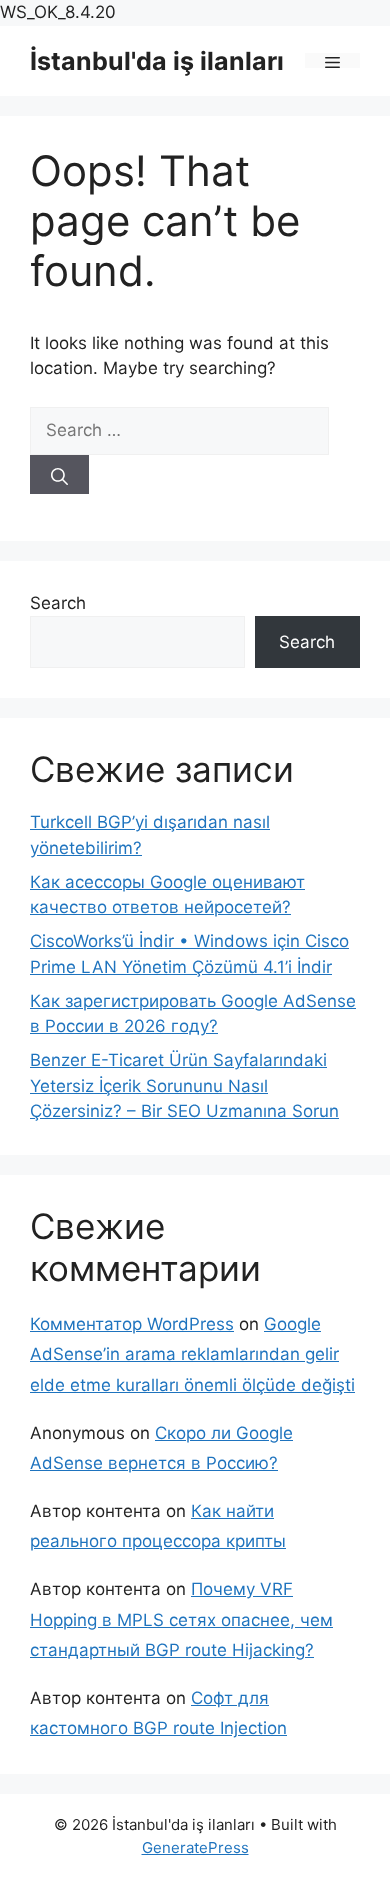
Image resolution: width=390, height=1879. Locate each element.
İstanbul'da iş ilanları (157, 61)
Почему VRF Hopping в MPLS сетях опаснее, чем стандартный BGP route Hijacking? (181, 1619)
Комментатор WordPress (132, 1324)
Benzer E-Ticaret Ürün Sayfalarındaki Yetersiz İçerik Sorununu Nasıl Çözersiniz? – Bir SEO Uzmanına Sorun (184, 1085)
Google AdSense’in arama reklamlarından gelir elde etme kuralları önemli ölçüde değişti (192, 1354)
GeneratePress (195, 1847)
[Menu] (332, 60)
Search (58, 603)
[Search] (59, 474)
